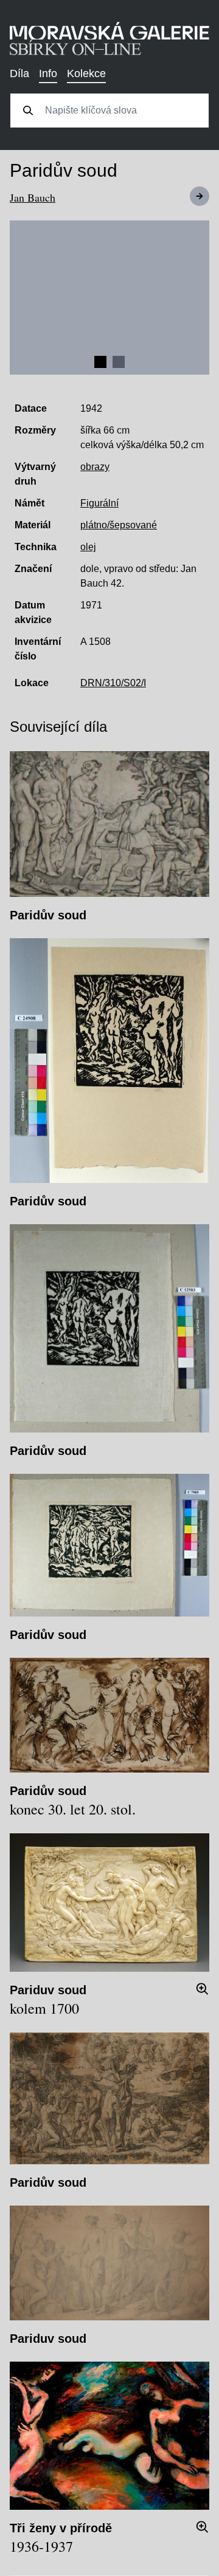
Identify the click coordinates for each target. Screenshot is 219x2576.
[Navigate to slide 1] (100, 362)
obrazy (95, 467)
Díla (19, 73)
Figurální (99, 503)
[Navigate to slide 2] (119, 362)
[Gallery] (109, 298)
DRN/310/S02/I (113, 683)
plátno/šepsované (119, 525)
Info (48, 73)
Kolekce (86, 73)
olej (88, 547)
